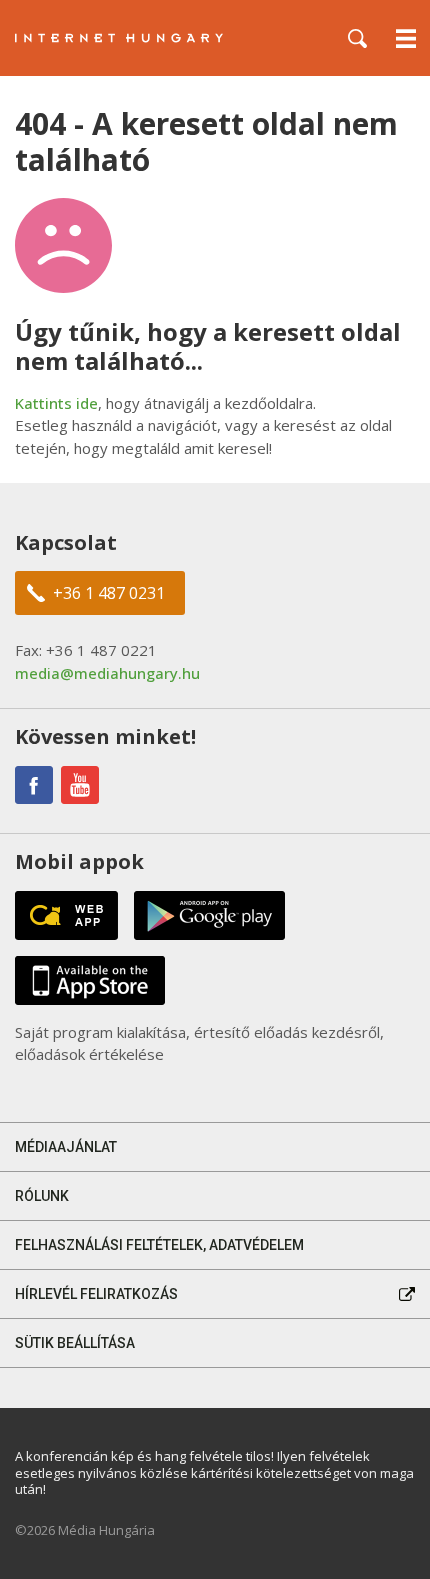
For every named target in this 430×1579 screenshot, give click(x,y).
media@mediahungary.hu (107, 673)
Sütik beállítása (75, 1343)
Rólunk (42, 1196)
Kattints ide (56, 403)
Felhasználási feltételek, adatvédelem (159, 1245)
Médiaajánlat (66, 1147)
